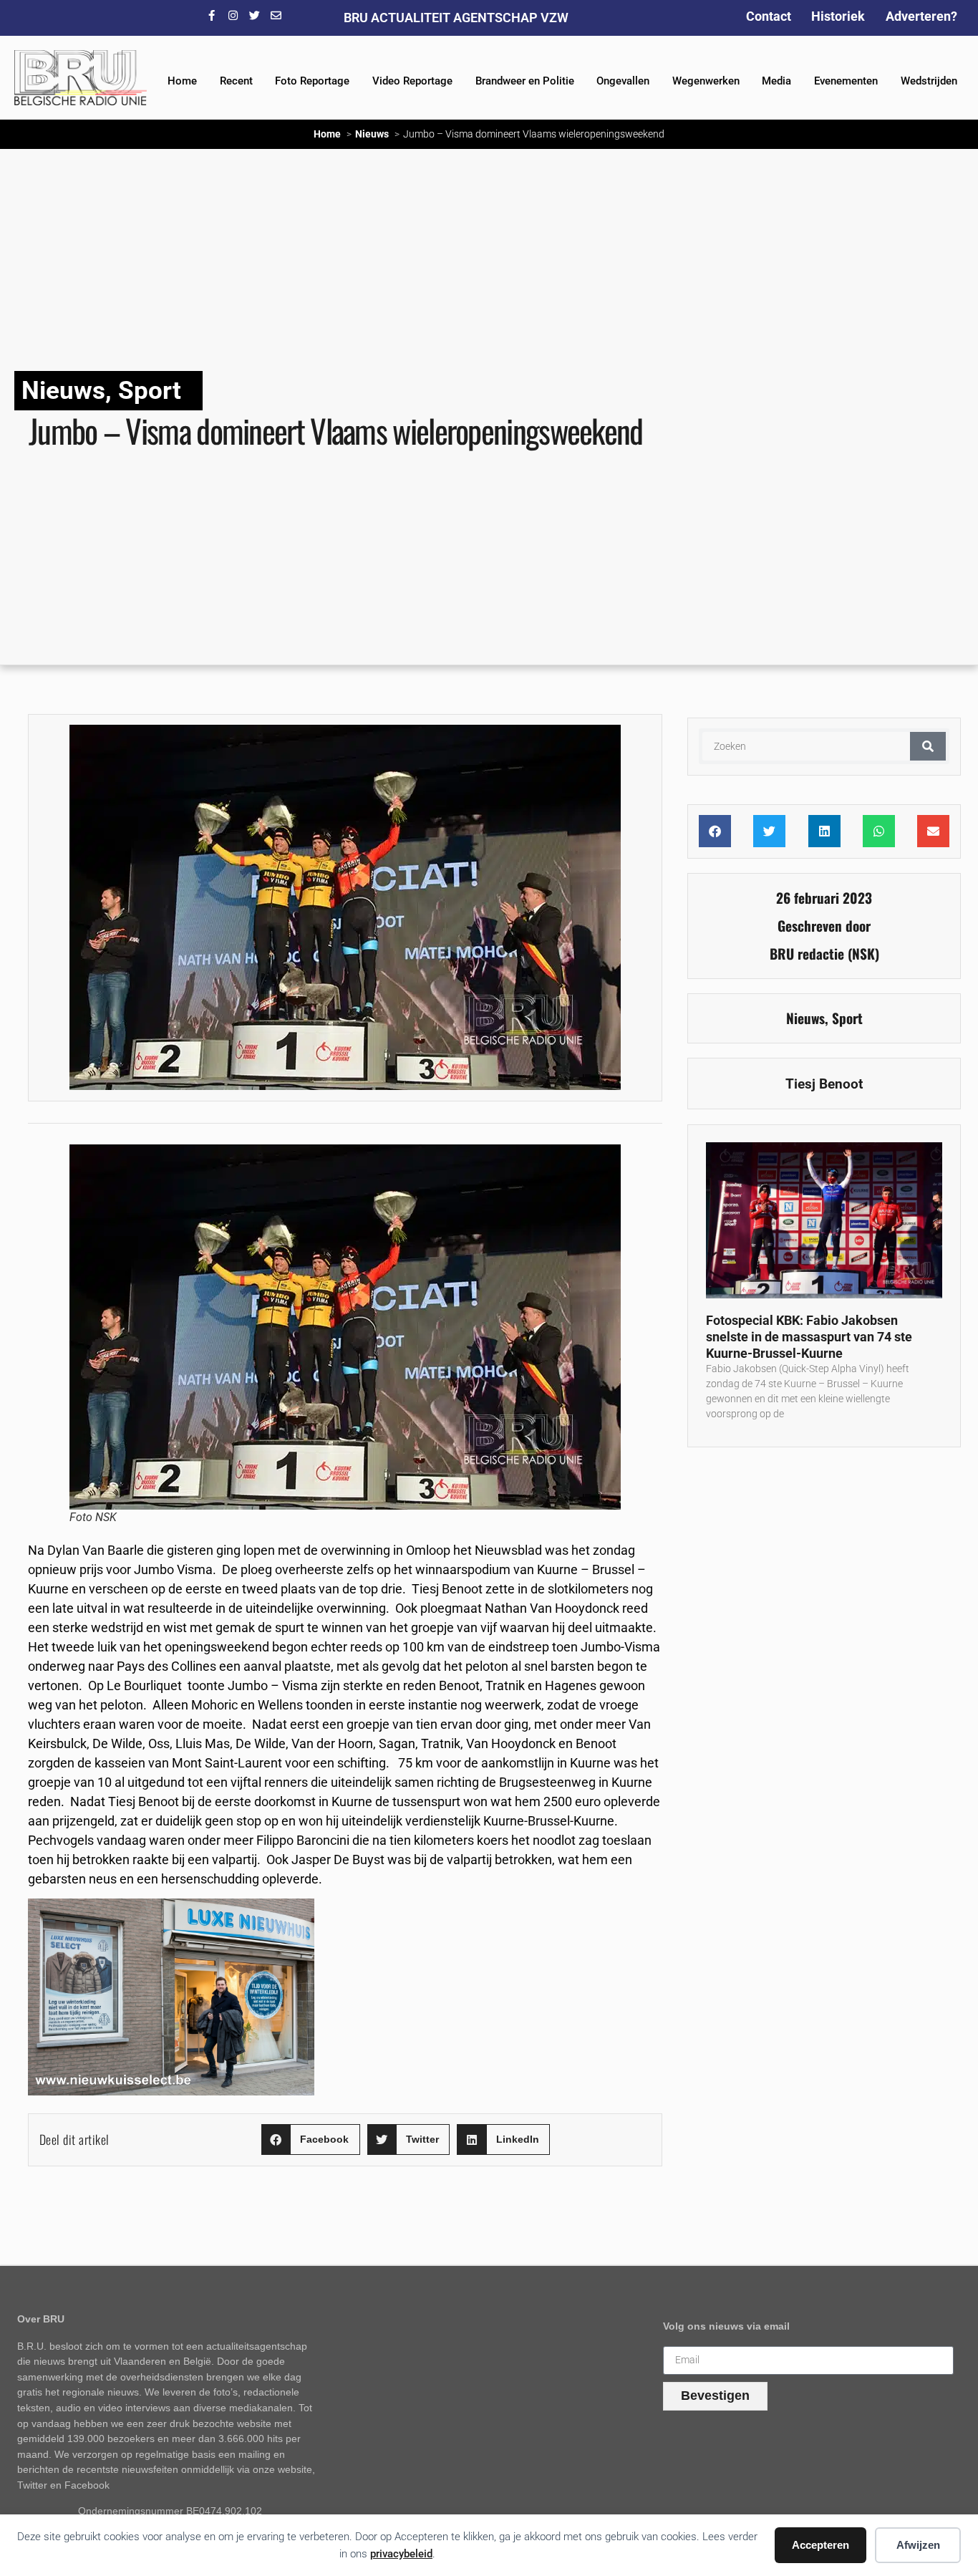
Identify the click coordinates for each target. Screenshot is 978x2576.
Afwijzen (918, 2545)
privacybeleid (401, 2554)
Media (776, 81)
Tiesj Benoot (824, 1084)
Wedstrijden (929, 81)
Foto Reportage (312, 81)
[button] (311, 2140)
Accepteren (820, 2545)
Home (182, 81)
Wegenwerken (706, 81)
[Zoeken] (928, 746)
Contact (769, 16)
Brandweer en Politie (525, 81)
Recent (236, 81)
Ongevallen (623, 81)
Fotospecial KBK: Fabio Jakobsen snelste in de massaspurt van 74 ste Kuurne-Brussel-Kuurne (809, 1336)
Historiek (838, 16)
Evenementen (846, 81)
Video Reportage (412, 81)
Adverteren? (921, 16)
